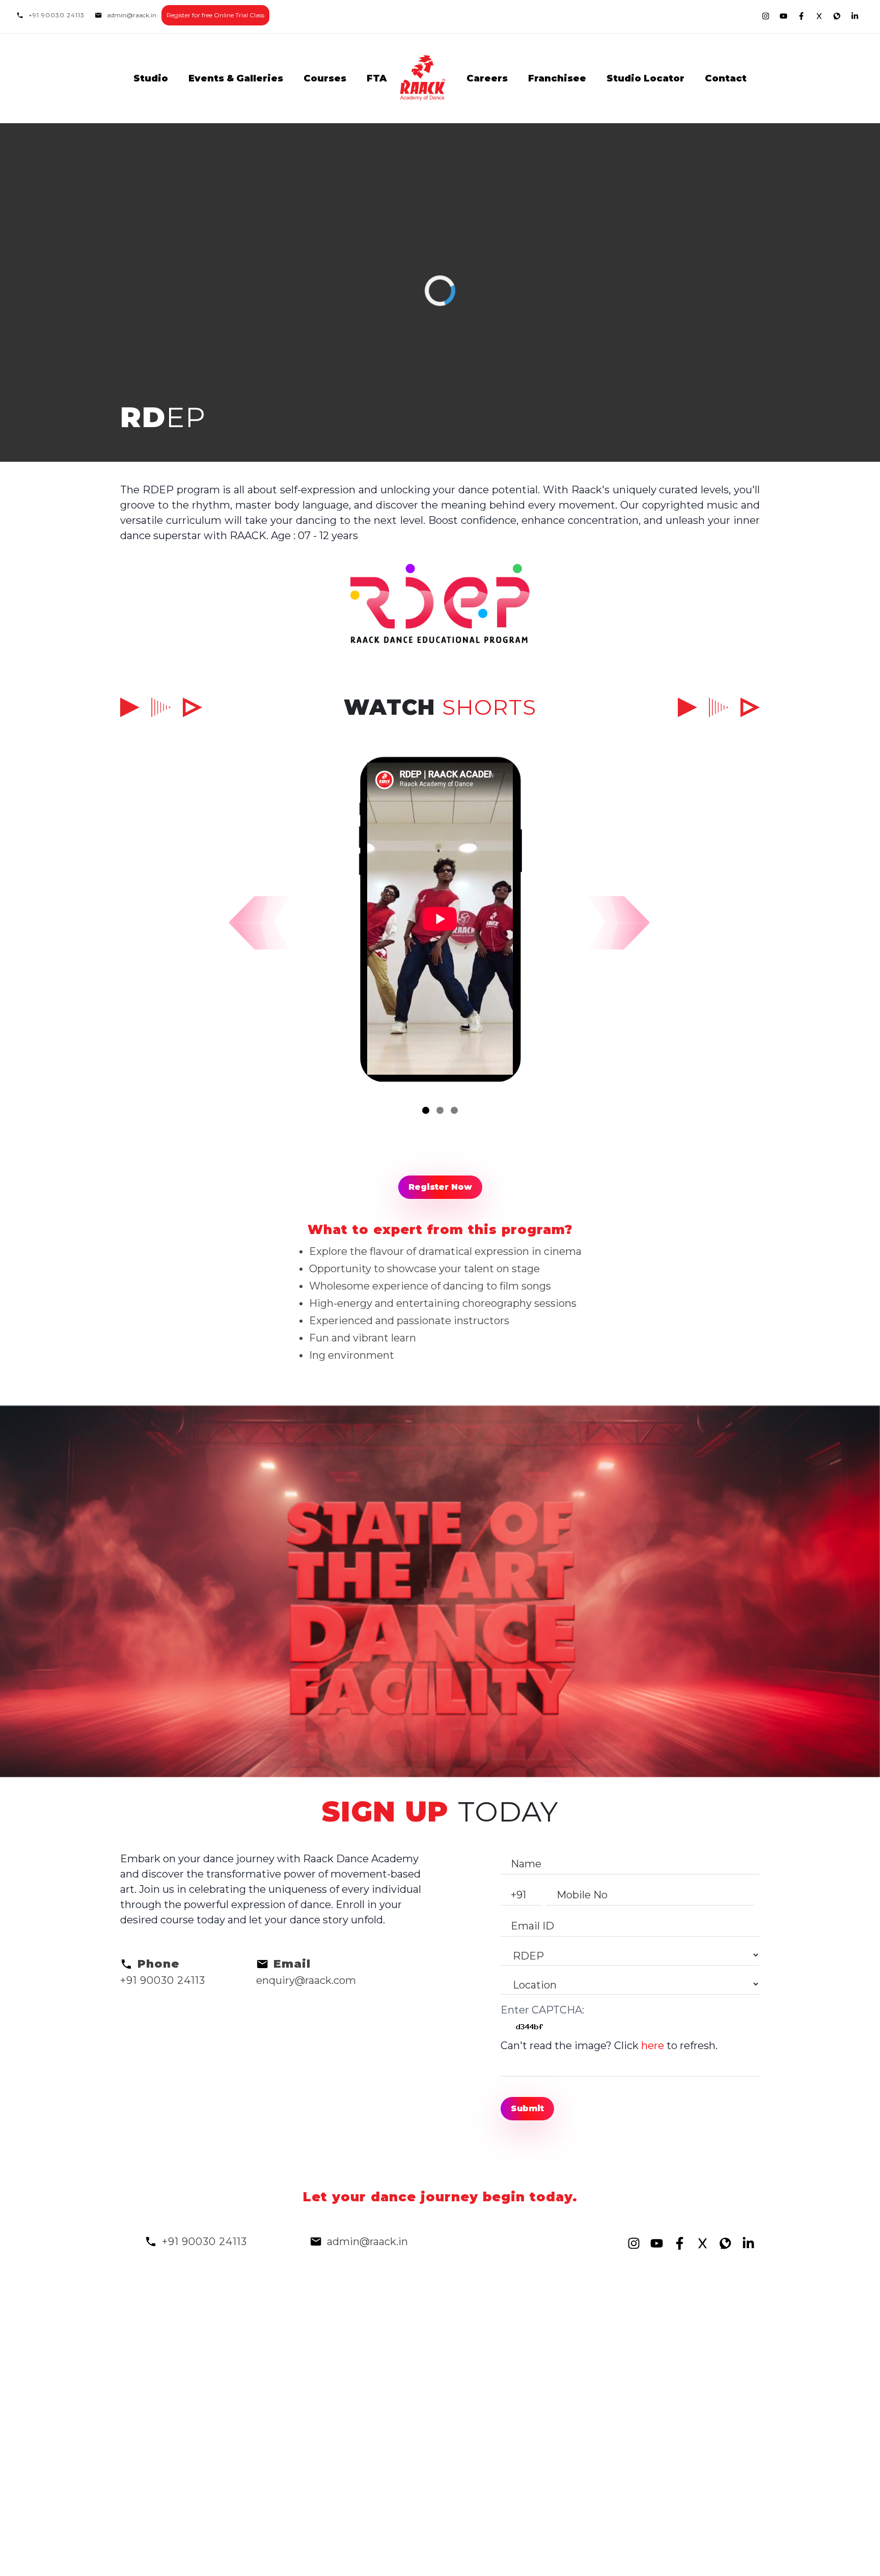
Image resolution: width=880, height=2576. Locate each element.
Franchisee (557, 78)
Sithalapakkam (701, 2319)
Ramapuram (586, 2334)
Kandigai (686, 2456)
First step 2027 (376, 2349)
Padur (570, 2502)
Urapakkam (692, 2395)
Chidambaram (590, 2426)
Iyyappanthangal (705, 2533)
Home (190, 2319)
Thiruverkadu (588, 2456)
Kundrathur (693, 2472)
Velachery (471, 2349)
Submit (527, 2108)
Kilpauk (465, 2319)
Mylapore (469, 2334)
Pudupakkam (698, 2365)
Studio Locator (645, 78)
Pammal (685, 2380)
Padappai (578, 2548)
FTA (377, 78)
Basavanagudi (699, 2349)
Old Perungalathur (493, 2548)
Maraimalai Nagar (598, 2487)
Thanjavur (689, 2411)
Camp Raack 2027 (383, 2365)
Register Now (440, 1187)
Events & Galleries (236, 78)
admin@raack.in (132, 15)
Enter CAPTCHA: (542, 2010)
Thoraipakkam (482, 2411)
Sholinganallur (482, 2533)
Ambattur (580, 2533)
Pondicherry (586, 2349)
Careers (487, 78)
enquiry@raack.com (306, 1980)
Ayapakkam (476, 2472)
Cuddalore (472, 2365)
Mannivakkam (590, 2411)
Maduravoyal (695, 2441)
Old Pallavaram (592, 2380)
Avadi (460, 2426)
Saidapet (577, 2365)
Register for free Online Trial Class (215, 15)
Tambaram (473, 2380)
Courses (325, 78)
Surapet (574, 2472)
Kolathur (468, 2502)
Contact (726, 78)
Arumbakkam (589, 2395)
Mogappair (473, 2395)
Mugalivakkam (483, 2456)
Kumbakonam (700, 2426)
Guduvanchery (591, 2319)
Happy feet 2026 (379, 2334)
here (653, 2046)
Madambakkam (703, 2502)
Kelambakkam (700, 2487)
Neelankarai (476, 2487)
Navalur (683, 2517)
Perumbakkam (702, 2334)
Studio (151, 78)
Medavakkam (588, 2517)
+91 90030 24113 (57, 15)
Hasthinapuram (594, 2441)
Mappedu (687, 2548)
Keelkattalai (476, 2441)
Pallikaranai (475, 2517)
